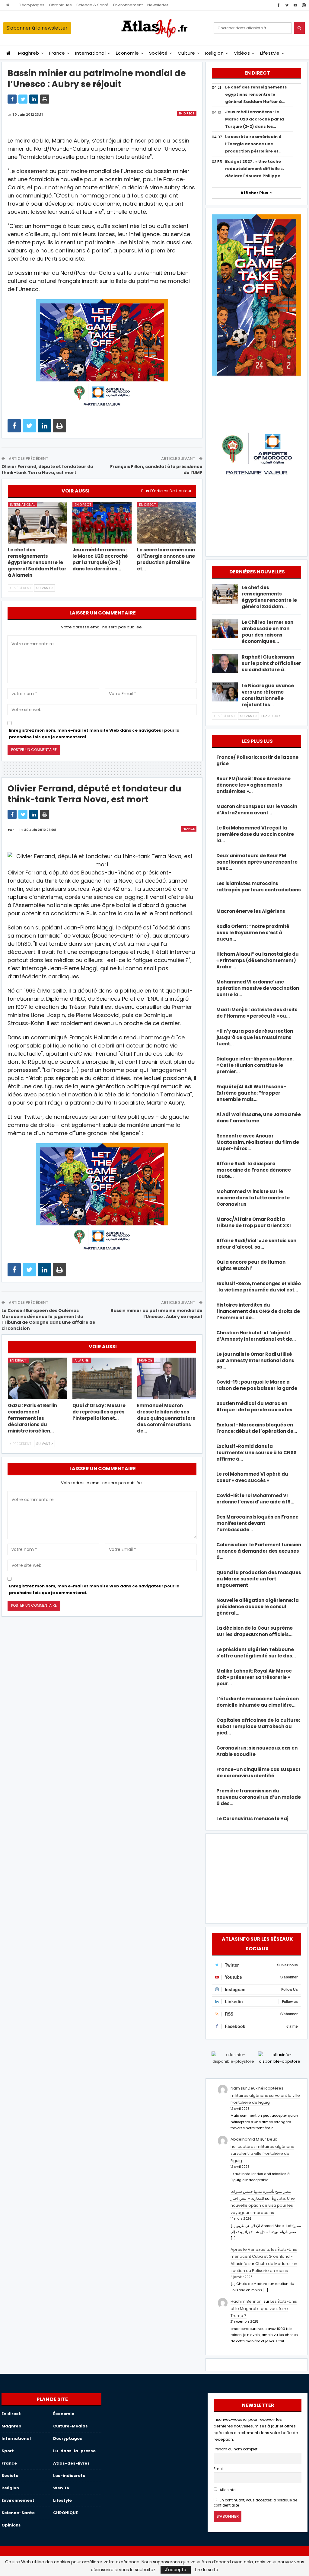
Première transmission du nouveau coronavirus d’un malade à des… (259, 1797)
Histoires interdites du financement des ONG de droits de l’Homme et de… (258, 1311)
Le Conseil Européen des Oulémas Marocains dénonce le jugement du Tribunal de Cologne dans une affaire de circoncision (48, 1319)
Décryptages (32, 5)
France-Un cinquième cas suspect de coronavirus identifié (258, 1772)
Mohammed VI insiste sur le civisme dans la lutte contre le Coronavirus (253, 1198)
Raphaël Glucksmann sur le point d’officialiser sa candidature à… (271, 663)
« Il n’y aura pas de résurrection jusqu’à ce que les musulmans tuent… (255, 1037)
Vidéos (242, 53)
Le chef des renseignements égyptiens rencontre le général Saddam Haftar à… (256, 94)
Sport (8, 2451)
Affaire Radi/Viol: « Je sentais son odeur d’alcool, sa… (256, 1244)
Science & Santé (92, 5)
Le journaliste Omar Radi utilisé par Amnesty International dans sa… (255, 1360)
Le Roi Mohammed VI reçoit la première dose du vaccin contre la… (255, 834)
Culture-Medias (70, 2426)
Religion (214, 53)
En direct (187, 113)
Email (219, 2469)
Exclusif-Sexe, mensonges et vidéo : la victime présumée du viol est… (259, 1287)
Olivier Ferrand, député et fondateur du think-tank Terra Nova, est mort (47, 470)
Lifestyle (270, 53)
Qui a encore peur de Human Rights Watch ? (251, 1265)
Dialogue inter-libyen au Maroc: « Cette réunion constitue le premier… (255, 1065)
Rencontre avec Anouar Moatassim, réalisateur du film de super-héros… (258, 1142)
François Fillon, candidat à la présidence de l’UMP (156, 470)
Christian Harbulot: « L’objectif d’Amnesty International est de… (256, 1336)
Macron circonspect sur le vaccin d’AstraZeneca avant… (257, 810)
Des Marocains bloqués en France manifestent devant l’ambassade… (257, 1523)
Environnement (128, 5)
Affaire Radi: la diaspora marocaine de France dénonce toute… (254, 1170)
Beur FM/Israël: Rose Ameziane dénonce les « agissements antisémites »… (253, 785)
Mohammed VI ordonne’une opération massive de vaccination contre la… (258, 988)
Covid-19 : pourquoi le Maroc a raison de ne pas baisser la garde (257, 1385)
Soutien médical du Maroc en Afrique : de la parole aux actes (254, 1407)
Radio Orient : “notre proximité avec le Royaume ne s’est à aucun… (253, 933)
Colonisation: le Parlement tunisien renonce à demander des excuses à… (259, 1551)
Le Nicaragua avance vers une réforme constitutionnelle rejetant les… (268, 695)
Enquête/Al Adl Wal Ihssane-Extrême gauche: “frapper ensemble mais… (251, 1093)
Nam (235, 2088)
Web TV (61, 2488)
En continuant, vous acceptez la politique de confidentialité (256, 2503)
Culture (186, 53)
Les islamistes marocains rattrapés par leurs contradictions (259, 890)
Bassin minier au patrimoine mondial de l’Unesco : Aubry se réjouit (156, 1314)
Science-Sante (18, 2513)
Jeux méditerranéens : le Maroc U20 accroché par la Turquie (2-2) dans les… (255, 119)
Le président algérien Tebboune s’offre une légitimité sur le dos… (256, 1653)
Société (158, 53)
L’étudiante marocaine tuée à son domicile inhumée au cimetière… (258, 1702)
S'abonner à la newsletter (37, 28)
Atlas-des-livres (71, 2463)
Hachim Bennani (247, 2301)
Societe (10, 2476)
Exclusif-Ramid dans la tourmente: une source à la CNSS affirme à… (256, 1453)
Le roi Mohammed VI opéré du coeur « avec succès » (252, 1477)
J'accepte (176, 2570)
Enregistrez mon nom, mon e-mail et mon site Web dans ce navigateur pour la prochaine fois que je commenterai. (94, 734)
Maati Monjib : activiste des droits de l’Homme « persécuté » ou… (257, 1013)
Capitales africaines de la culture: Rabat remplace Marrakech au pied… (258, 1726)
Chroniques (60, 5)
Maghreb (29, 53)
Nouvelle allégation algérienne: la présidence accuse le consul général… (258, 1607)
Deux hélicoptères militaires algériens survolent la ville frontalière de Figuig (265, 2095)
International (90, 53)
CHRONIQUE (65, 2513)
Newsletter (158, 5)
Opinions (11, 2525)
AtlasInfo (227, 2490)
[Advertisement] (256, 1878)
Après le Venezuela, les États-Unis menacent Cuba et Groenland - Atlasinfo (264, 2257)
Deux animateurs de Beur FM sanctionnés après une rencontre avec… (257, 862)
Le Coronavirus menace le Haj (252, 1819)
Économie (127, 53)
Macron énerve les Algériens (251, 911)
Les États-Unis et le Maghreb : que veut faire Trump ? (264, 2308)
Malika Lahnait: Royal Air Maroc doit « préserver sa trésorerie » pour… (254, 1677)
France (57, 53)
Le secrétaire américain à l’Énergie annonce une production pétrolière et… (253, 144)
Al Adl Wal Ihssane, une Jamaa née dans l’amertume (259, 1118)
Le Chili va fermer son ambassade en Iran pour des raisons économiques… (268, 632)
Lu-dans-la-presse (74, 2451)
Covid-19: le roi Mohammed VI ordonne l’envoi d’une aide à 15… (255, 1499)
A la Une (82, 1360)
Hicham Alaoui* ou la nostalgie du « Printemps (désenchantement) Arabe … (258, 960)
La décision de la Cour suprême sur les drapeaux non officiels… (255, 1631)
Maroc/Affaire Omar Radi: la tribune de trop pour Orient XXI (254, 1222)
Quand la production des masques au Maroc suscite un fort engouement (259, 1579)
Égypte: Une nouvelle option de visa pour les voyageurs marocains (263, 2205)
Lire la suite (207, 2570)
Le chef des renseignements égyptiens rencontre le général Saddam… (269, 597)
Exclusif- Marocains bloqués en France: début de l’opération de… (257, 1428)
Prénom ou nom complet (236, 2449)
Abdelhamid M (245, 2139)
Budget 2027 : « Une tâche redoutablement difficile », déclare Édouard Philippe (255, 169)
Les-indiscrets (69, 2476)
